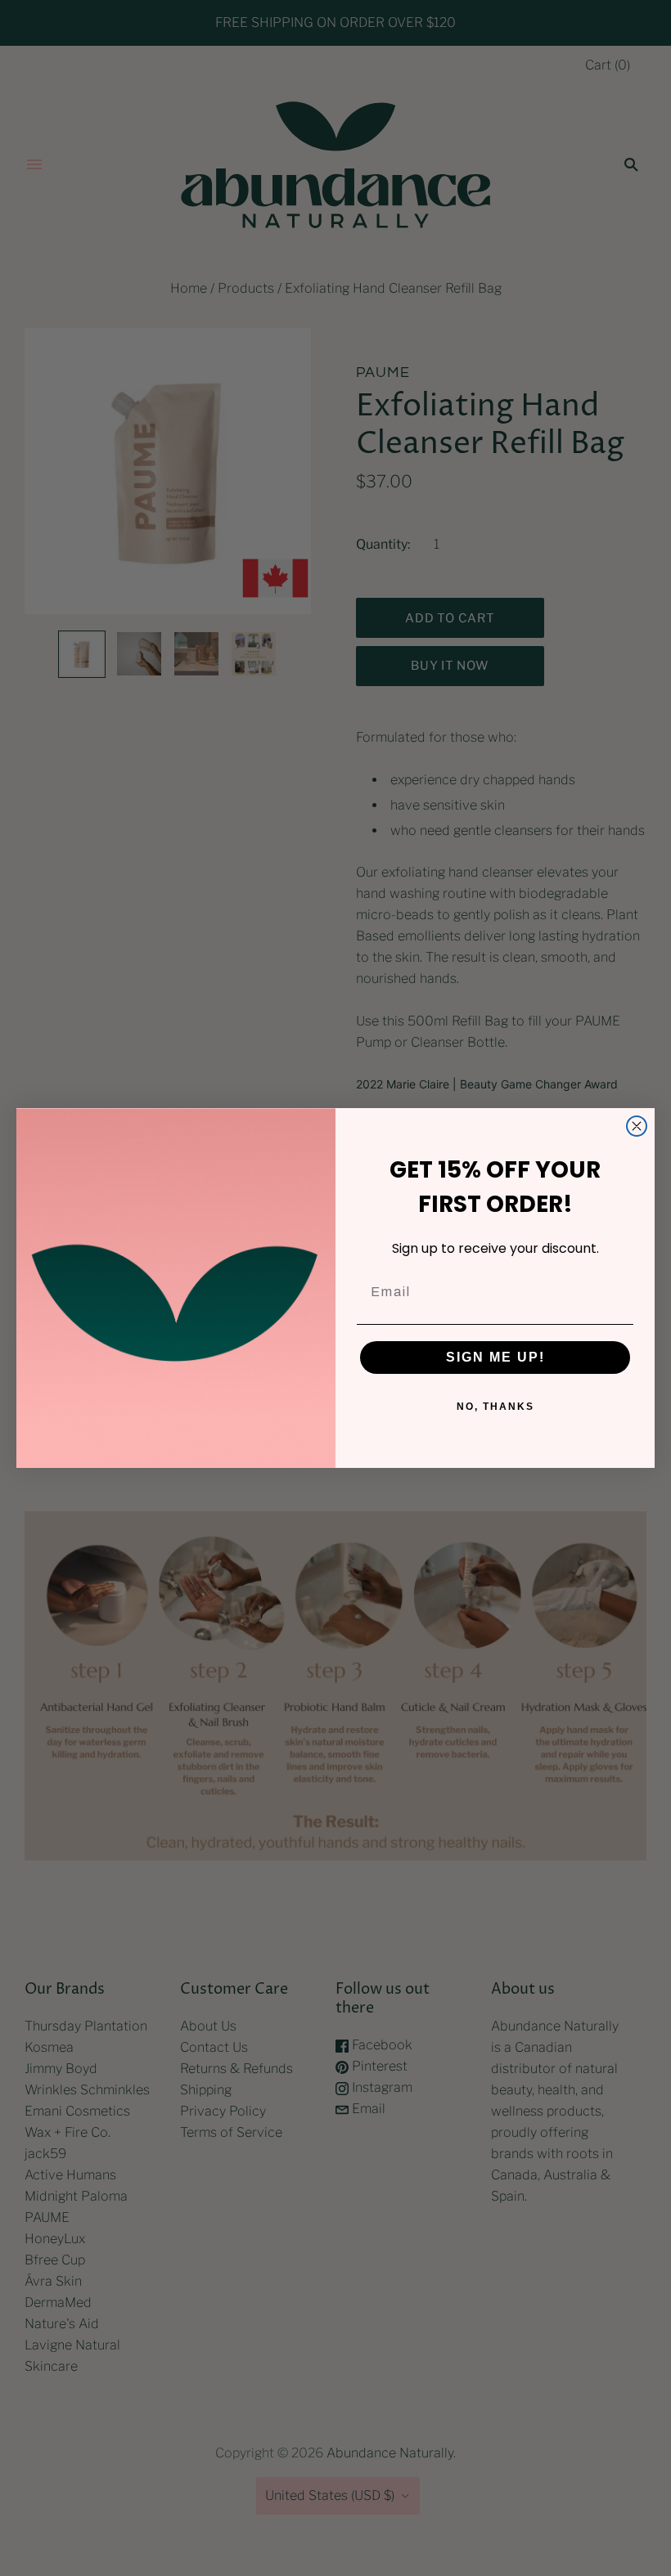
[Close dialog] (637, 1126)
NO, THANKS (495, 1407)
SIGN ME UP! (495, 1357)
